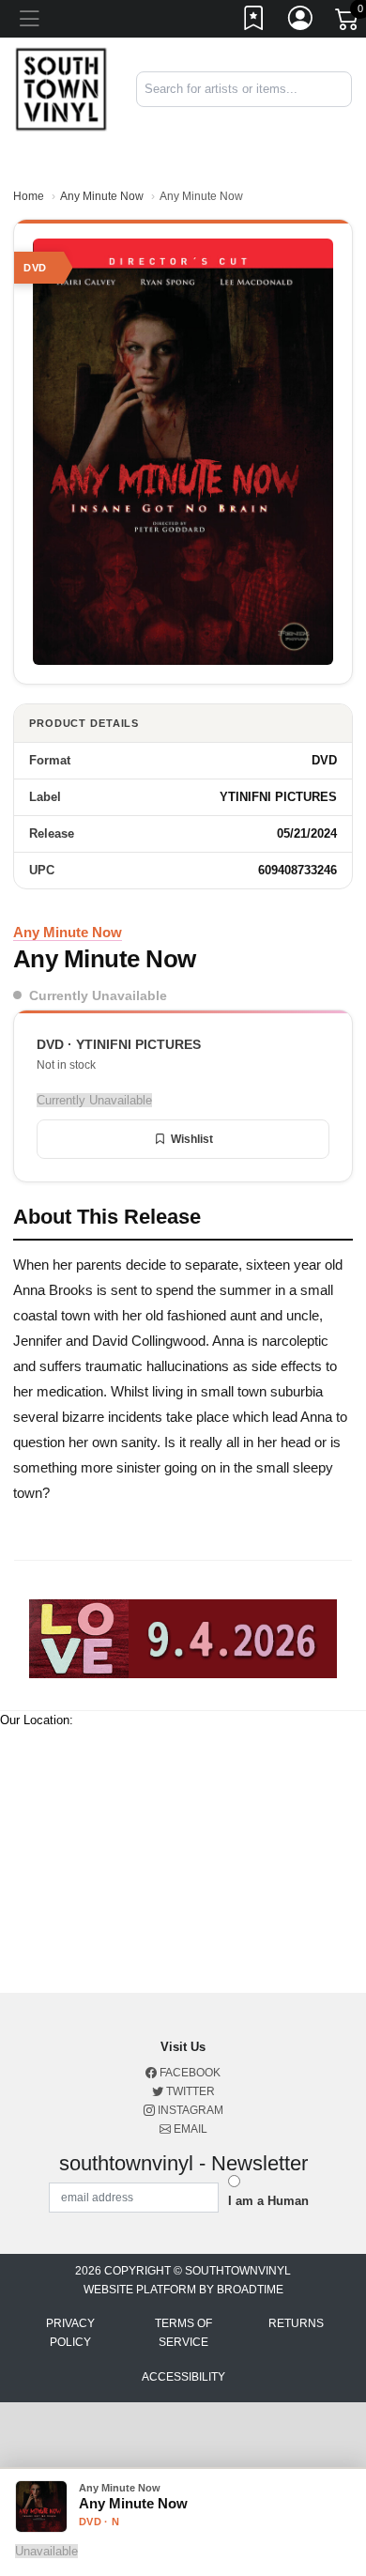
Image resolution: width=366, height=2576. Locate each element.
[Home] (61, 89)
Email (189, 2129)
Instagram (189, 2110)
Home (29, 196)
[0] (348, 23)
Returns (296, 2323)
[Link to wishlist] (254, 22)
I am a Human (268, 2201)
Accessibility (183, 2377)
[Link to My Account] (301, 22)
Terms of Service (183, 2333)
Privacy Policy (70, 2333)
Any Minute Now (102, 196)
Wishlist (192, 1139)
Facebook (189, 2073)
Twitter (189, 2091)
